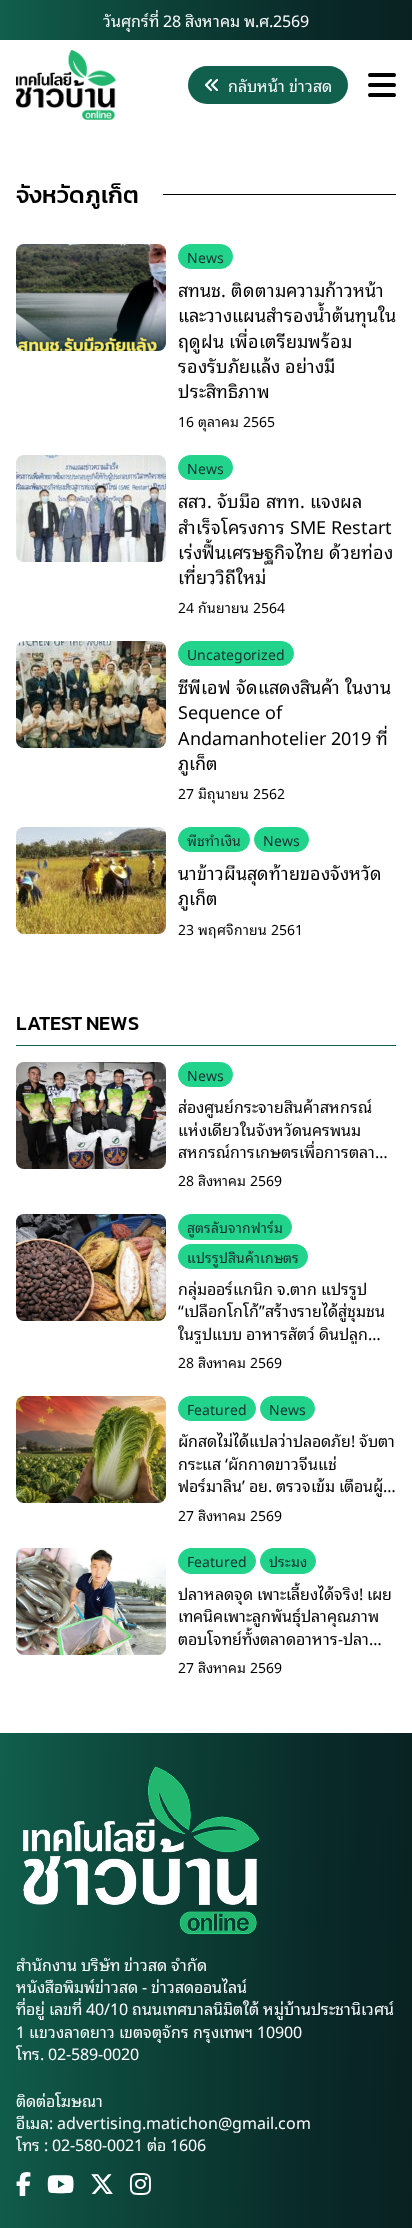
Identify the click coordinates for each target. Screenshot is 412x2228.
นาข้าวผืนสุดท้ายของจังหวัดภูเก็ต (280, 884)
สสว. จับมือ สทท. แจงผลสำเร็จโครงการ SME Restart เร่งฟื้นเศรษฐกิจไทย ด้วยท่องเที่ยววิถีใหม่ (285, 538)
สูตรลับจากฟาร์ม (235, 1226)
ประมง (288, 1560)
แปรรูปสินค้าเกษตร (243, 1256)
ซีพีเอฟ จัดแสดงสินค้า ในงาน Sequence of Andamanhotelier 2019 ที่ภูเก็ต (284, 724)
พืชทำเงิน (214, 839)
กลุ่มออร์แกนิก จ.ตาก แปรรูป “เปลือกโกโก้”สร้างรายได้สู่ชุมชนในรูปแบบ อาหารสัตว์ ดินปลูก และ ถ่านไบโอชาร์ (281, 1321)
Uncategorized (236, 653)
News (205, 256)
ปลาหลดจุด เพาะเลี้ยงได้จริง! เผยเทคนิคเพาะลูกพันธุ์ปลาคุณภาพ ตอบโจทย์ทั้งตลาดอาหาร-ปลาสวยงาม (285, 1626)
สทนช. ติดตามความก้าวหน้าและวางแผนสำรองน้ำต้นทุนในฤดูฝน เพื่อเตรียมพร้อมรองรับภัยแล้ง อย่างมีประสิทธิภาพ (287, 339)
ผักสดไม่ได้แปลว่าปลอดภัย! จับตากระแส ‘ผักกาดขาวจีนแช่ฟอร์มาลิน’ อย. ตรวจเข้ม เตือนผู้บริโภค (286, 1473)
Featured (217, 1408)
